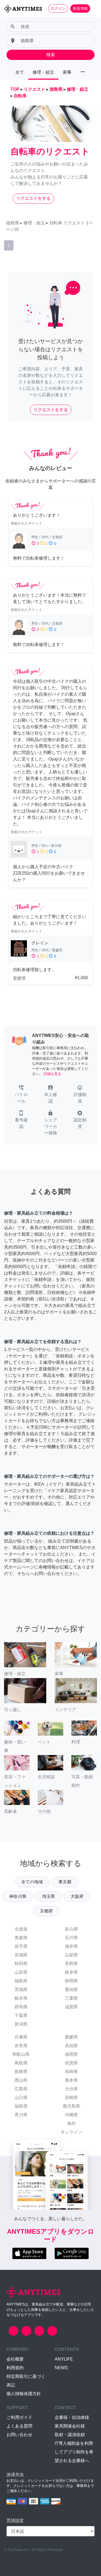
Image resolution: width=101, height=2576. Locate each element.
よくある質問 (19, 2426)
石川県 (71, 1938)
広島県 (21, 2089)
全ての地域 (32, 1882)
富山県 (71, 1929)
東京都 (65, 1882)
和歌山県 (21, 2054)
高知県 (71, 2046)
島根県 (21, 2072)
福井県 (71, 1946)
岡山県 (21, 2080)
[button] (21, 1095)
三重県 (71, 1998)
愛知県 (71, 1990)
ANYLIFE (64, 2359)
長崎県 (71, 2072)
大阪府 (77, 1896)
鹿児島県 (71, 2106)
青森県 (21, 1938)
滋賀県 (71, 2007)
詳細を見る (52, 1074)
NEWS (61, 2368)
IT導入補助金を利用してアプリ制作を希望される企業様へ (74, 2452)
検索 (51, 55)
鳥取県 (21, 2063)
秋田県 (21, 1964)
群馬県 (21, 2007)
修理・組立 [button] (43, 72)
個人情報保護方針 (24, 2394)
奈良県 (21, 2046)
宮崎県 (71, 2097)
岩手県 (21, 1946)
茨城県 (21, 1990)
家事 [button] (67, 72)
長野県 (71, 1964)
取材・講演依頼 (70, 2435)
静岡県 (71, 1981)
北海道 (21, 1929)
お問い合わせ (19, 2435)
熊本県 (71, 2080)
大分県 (71, 2089)
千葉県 (21, 2015)
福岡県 (71, 2054)
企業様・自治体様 (72, 2417)
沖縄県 (71, 2115)
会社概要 (15, 2359)
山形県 (21, 1972)
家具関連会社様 (70, 2426)
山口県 (21, 2097)
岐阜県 (71, 1972)
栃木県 (21, 1998)
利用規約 (15, 2368)
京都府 (46, 1911)
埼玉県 (48, 1896)
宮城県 (21, 1955)
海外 (71, 2123)
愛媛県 (71, 2037)
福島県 (21, 1981)
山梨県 (71, 1955)
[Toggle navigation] (93, 8)
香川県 (21, 2115)
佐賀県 (71, 2063)
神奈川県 (18, 1896)
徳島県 (21, 2106)
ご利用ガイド (19, 2417)
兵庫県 (21, 2037)
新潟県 (21, 2024)
